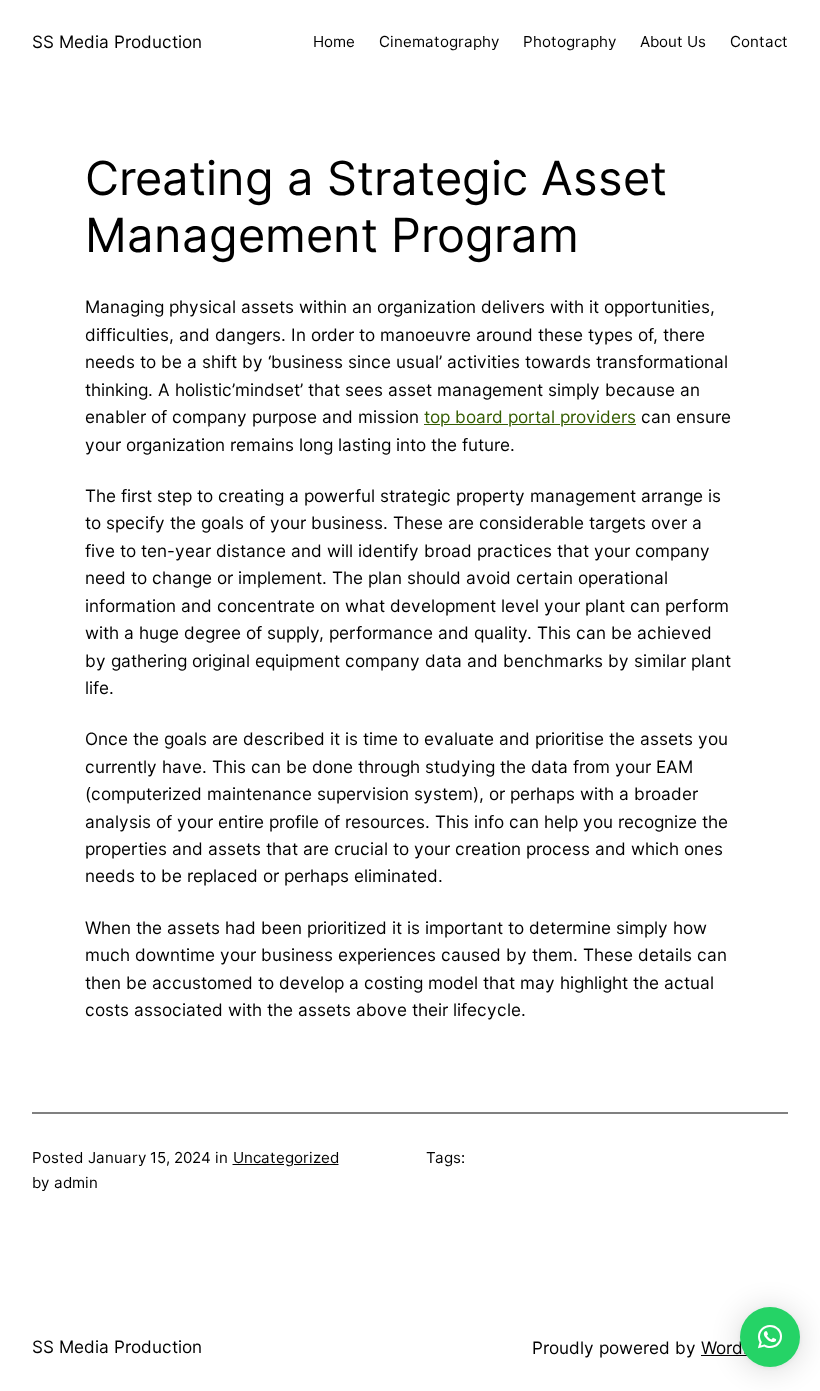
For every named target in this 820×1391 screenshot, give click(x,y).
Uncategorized (286, 1157)
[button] (770, 1337)
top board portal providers (530, 416)
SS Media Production (117, 41)
